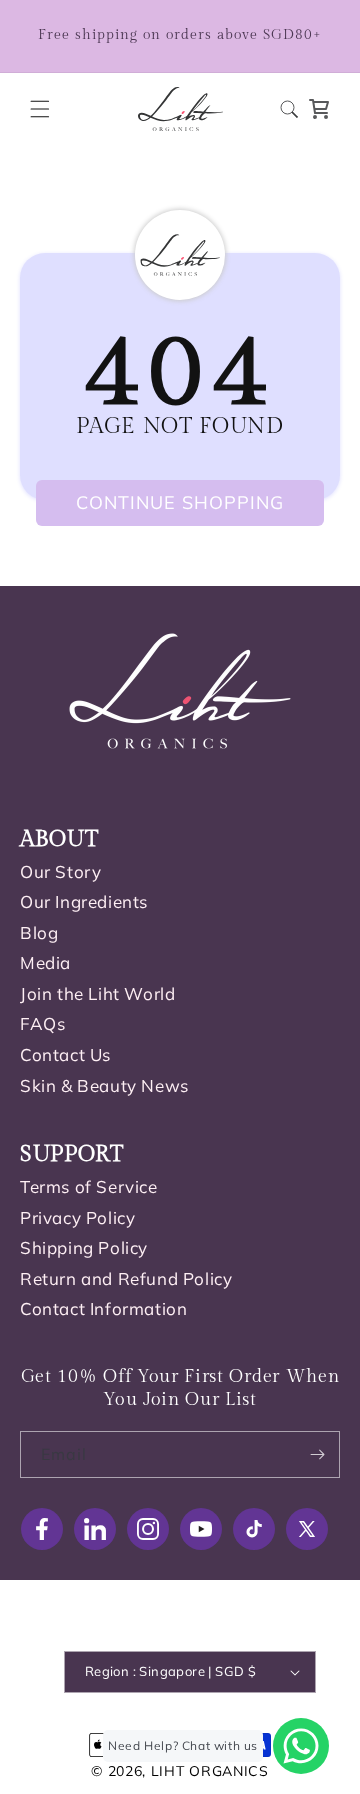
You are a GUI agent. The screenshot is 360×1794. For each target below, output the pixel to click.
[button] (40, 109)
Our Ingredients (84, 901)
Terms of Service (89, 1186)
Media (45, 962)
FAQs (42, 1023)
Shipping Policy (84, 1247)
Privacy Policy (77, 1217)
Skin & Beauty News (104, 1085)
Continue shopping (180, 502)
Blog (39, 932)
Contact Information (103, 1308)
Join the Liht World (97, 993)
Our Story (60, 871)
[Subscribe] (317, 1454)
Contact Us (65, 1054)
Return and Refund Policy (126, 1278)
